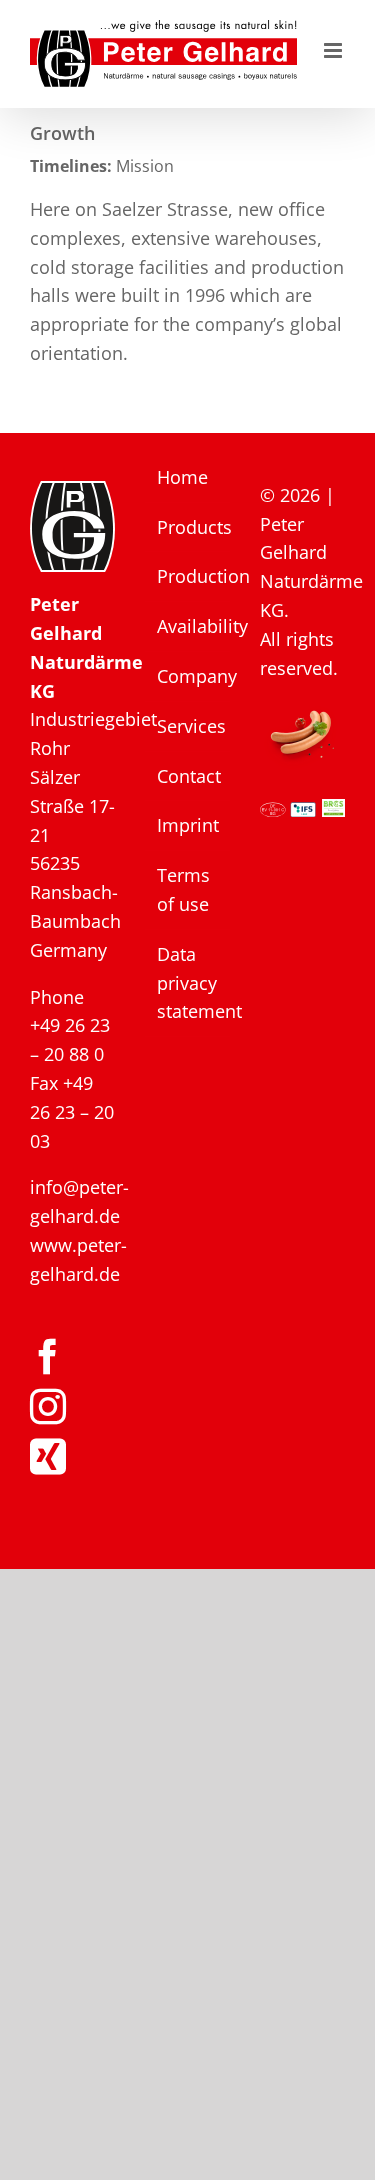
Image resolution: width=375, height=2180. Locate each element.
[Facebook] (48, 1357)
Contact (188, 776)
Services (188, 726)
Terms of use (183, 889)
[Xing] (48, 1457)
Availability (188, 626)
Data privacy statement (188, 983)
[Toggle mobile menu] (334, 50)
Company (188, 676)
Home (182, 477)
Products (188, 527)
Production (188, 576)
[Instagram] (48, 1407)
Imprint (188, 825)
